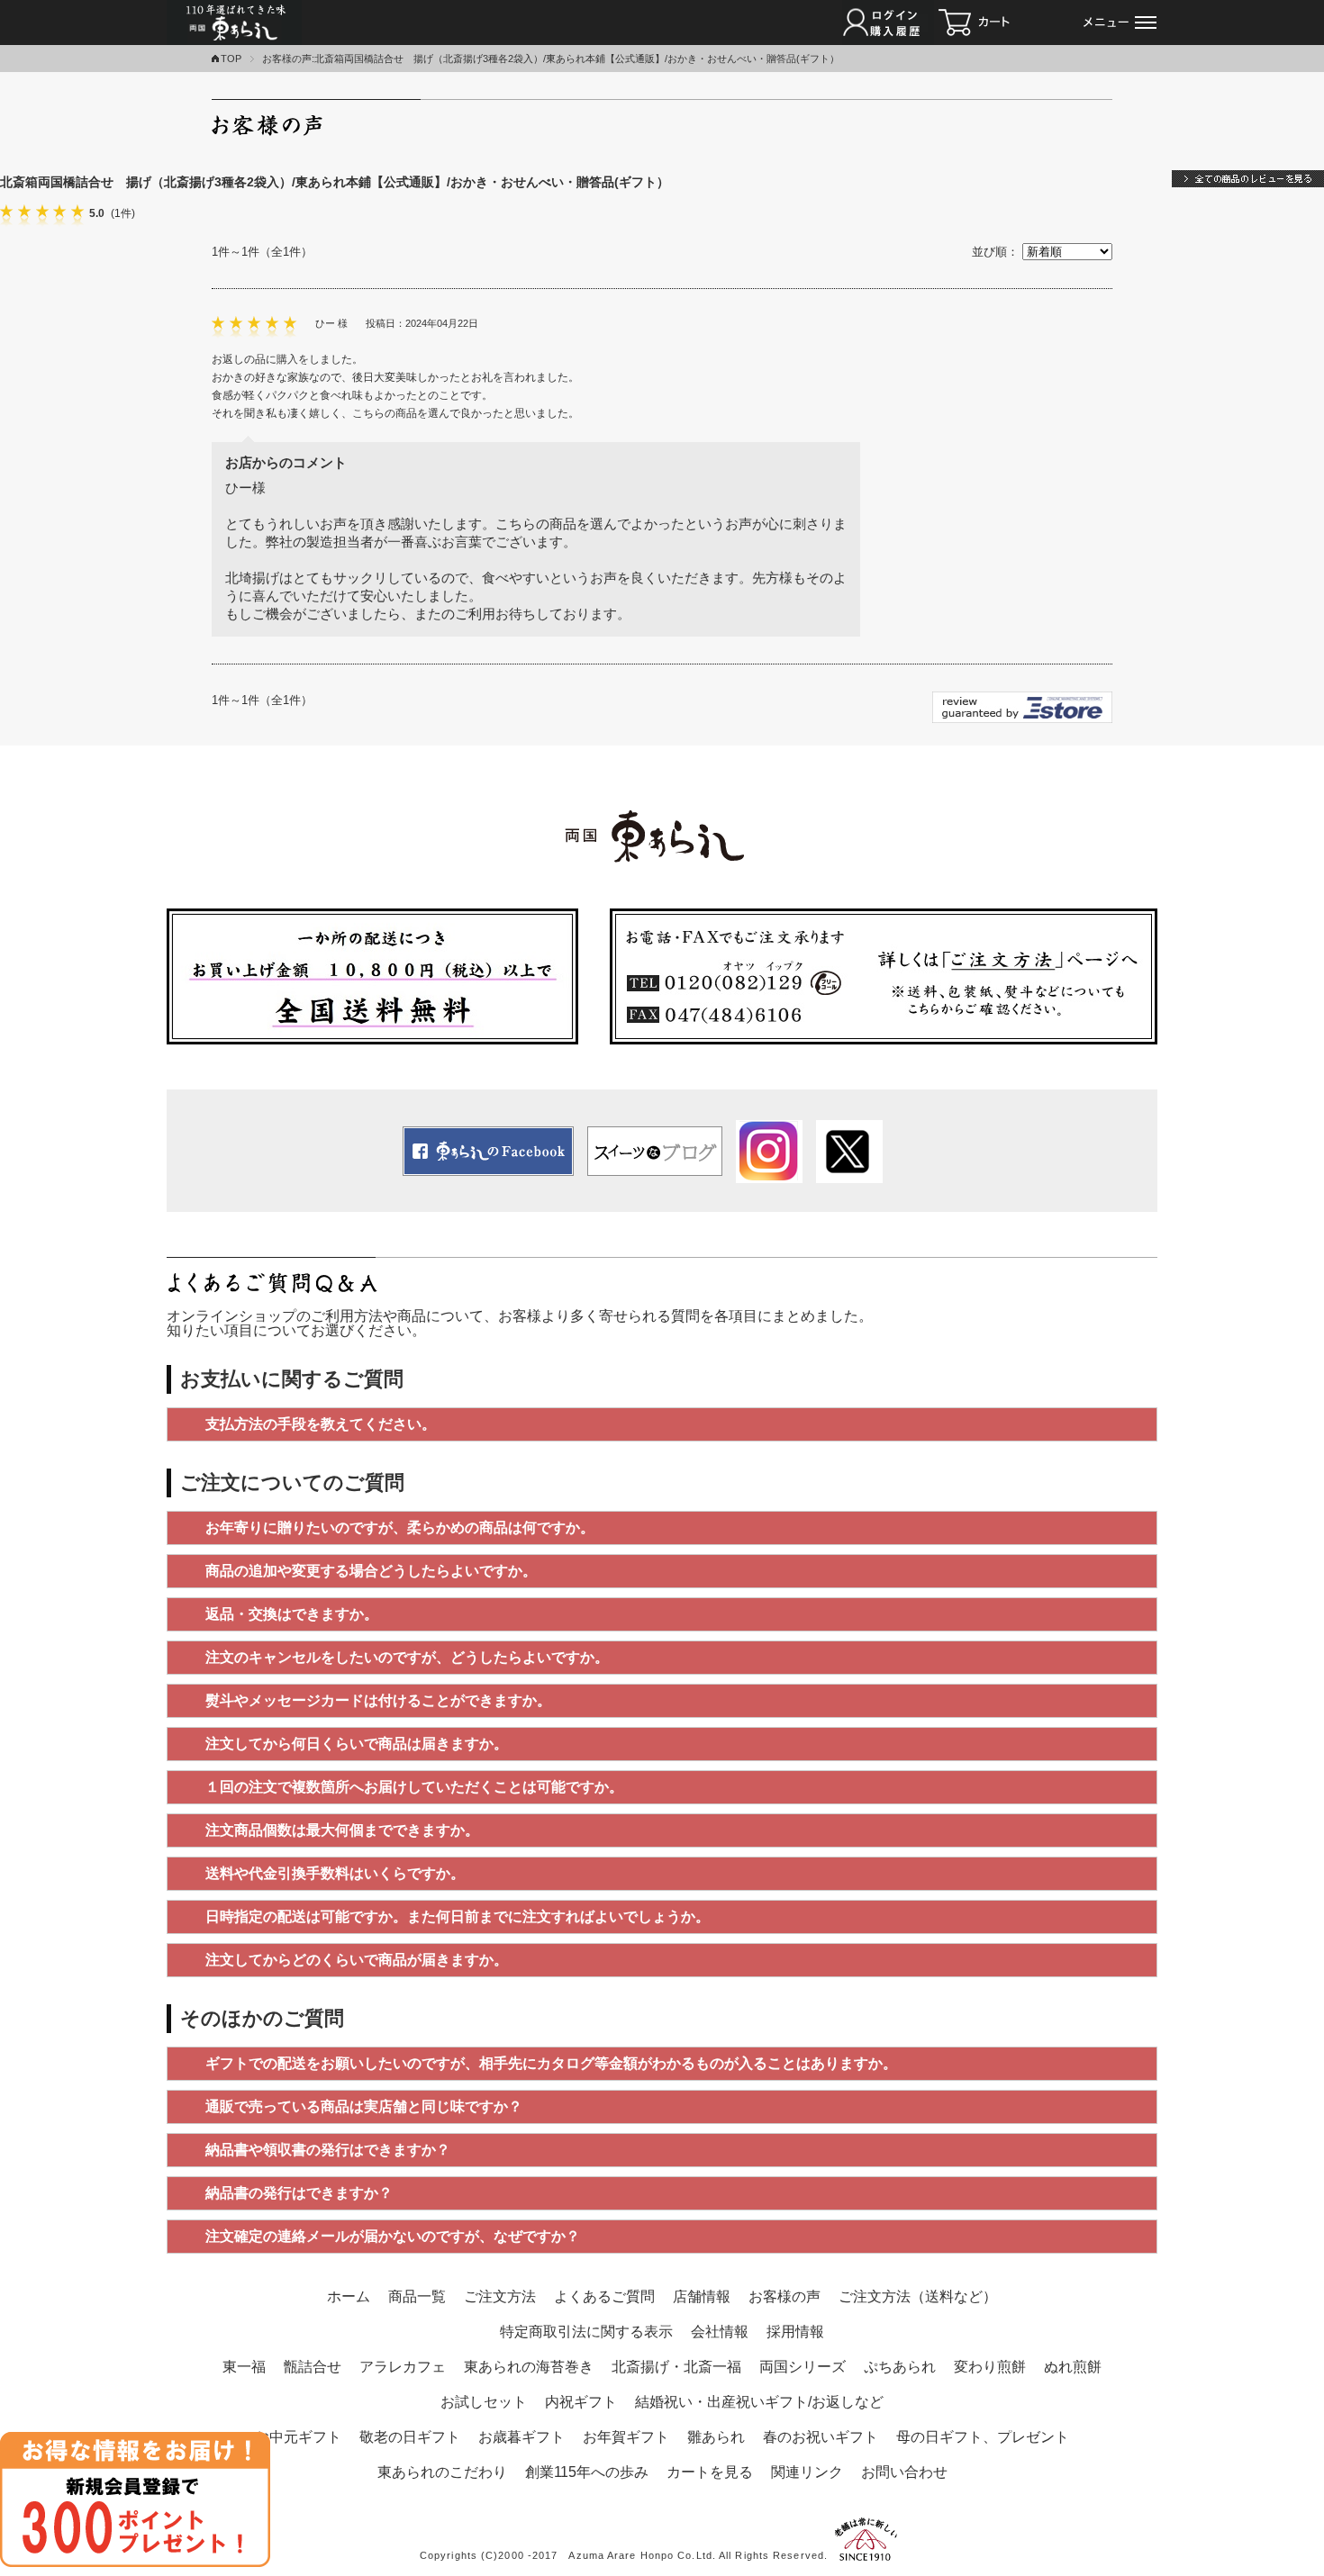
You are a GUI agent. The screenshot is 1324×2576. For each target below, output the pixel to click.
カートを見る (710, 2472)
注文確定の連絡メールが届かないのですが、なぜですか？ (393, 2236)
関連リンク (807, 2472)
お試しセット (484, 2402)
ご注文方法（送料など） (918, 2296)
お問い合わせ (904, 2472)
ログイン (888, 23)
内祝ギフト (581, 2402)
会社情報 (720, 2332)
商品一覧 (417, 2296)
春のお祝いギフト (821, 2437)
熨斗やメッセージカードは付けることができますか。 (378, 1700)
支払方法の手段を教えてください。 (321, 1424)
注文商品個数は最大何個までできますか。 (342, 1830)
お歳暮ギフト (521, 2437)
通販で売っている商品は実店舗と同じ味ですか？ (364, 2106)
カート (1001, 23)
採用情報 (795, 2332)
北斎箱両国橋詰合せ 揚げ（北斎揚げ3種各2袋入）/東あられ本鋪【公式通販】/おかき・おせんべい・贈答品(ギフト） (335, 182)
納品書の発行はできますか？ (299, 2193)
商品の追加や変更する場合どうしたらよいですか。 (371, 1571)
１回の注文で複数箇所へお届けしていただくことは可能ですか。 (414, 1787)
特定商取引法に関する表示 (586, 2332)
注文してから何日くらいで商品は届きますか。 (357, 1744)
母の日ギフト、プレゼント (983, 2437)
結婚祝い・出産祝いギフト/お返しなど (759, 2402)
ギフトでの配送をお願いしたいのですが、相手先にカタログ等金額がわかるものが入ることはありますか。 (551, 2063)
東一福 (244, 2367)
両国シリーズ (803, 2367)
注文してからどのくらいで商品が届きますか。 (357, 1960)
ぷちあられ (900, 2367)
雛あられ (716, 2437)
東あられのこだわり (442, 2472)
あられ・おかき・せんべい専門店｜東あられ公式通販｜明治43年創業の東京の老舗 (235, 23)
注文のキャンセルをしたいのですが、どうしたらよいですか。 (407, 1657)
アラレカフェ (403, 2367)
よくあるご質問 (604, 2296)
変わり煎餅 (990, 2367)
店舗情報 (702, 2296)
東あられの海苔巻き (529, 2367)
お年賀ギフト (626, 2437)
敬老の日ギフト (410, 2437)
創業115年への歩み (587, 2472)
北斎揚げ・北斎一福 (676, 2367)
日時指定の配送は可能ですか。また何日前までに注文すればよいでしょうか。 (458, 1916)
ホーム (349, 2296)
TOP (231, 59)
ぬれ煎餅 (1073, 2367)
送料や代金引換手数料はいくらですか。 (335, 1873)
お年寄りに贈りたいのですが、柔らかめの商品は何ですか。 (400, 1528)
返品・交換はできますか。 (292, 1614)
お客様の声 (784, 2296)
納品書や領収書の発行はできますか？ (328, 2150)
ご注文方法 (500, 2296)
